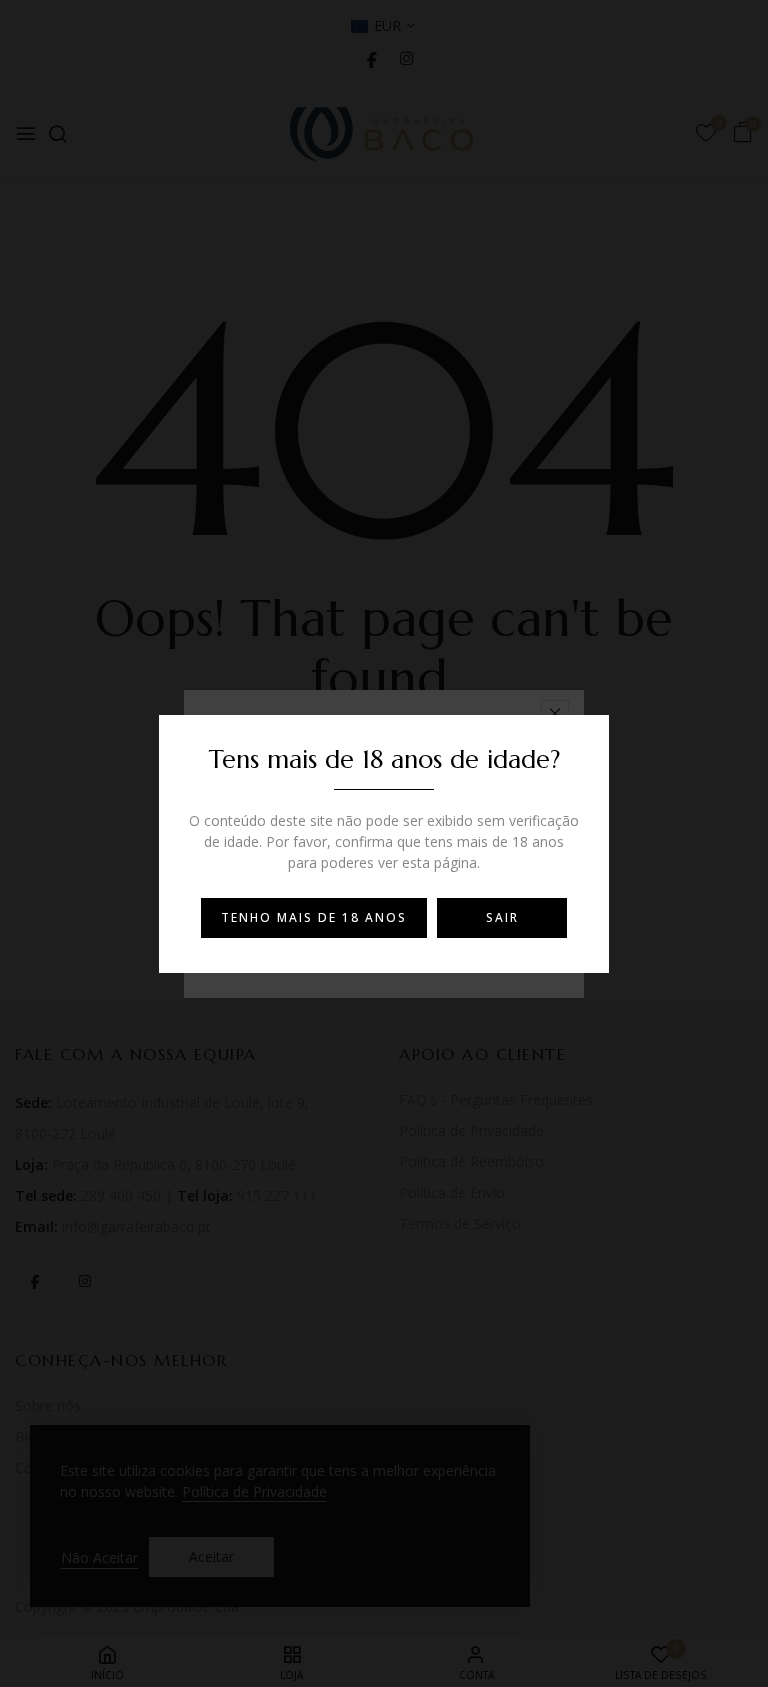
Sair (502, 917)
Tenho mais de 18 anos (314, 917)
